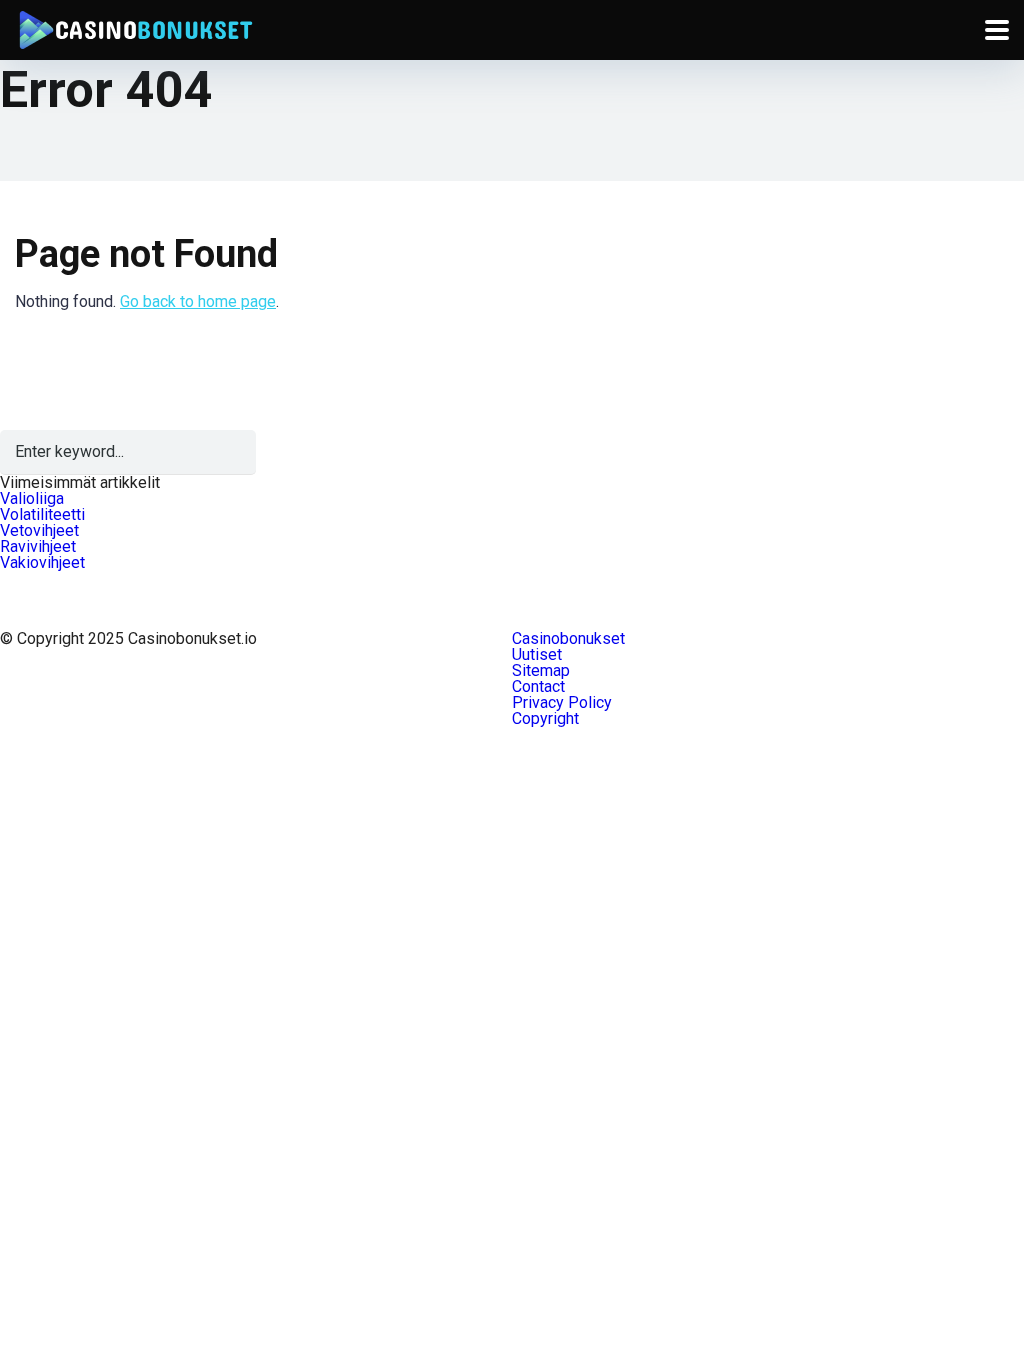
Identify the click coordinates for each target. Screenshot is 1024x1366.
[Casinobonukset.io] (134, 27)
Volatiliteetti (42, 514)
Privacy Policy (562, 702)
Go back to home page (198, 301)
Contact (538, 686)
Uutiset (537, 654)
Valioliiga (32, 498)
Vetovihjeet (39, 530)
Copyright (545, 718)
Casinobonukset (568, 638)
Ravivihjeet (38, 546)
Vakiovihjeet (42, 562)
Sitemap (541, 670)
